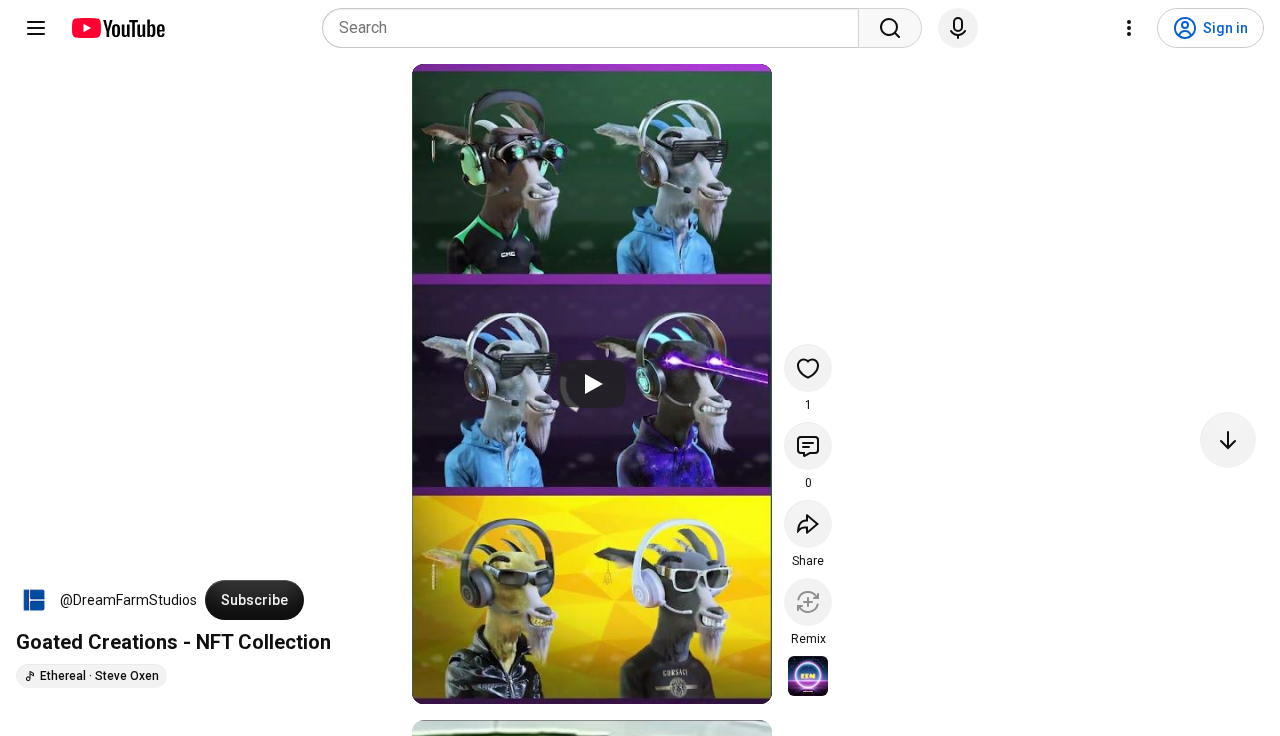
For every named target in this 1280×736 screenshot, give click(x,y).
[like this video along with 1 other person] (808, 368)
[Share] (808, 524)
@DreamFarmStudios (128, 600)
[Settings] (1129, 28)
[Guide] (36, 28)
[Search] (890, 28)
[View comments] (808, 446)
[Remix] (808, 602)
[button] (34, 600)
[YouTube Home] (117, 28)
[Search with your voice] (958, 28)
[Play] (592, 384)
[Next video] (1228, 440)
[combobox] (596, 28)
